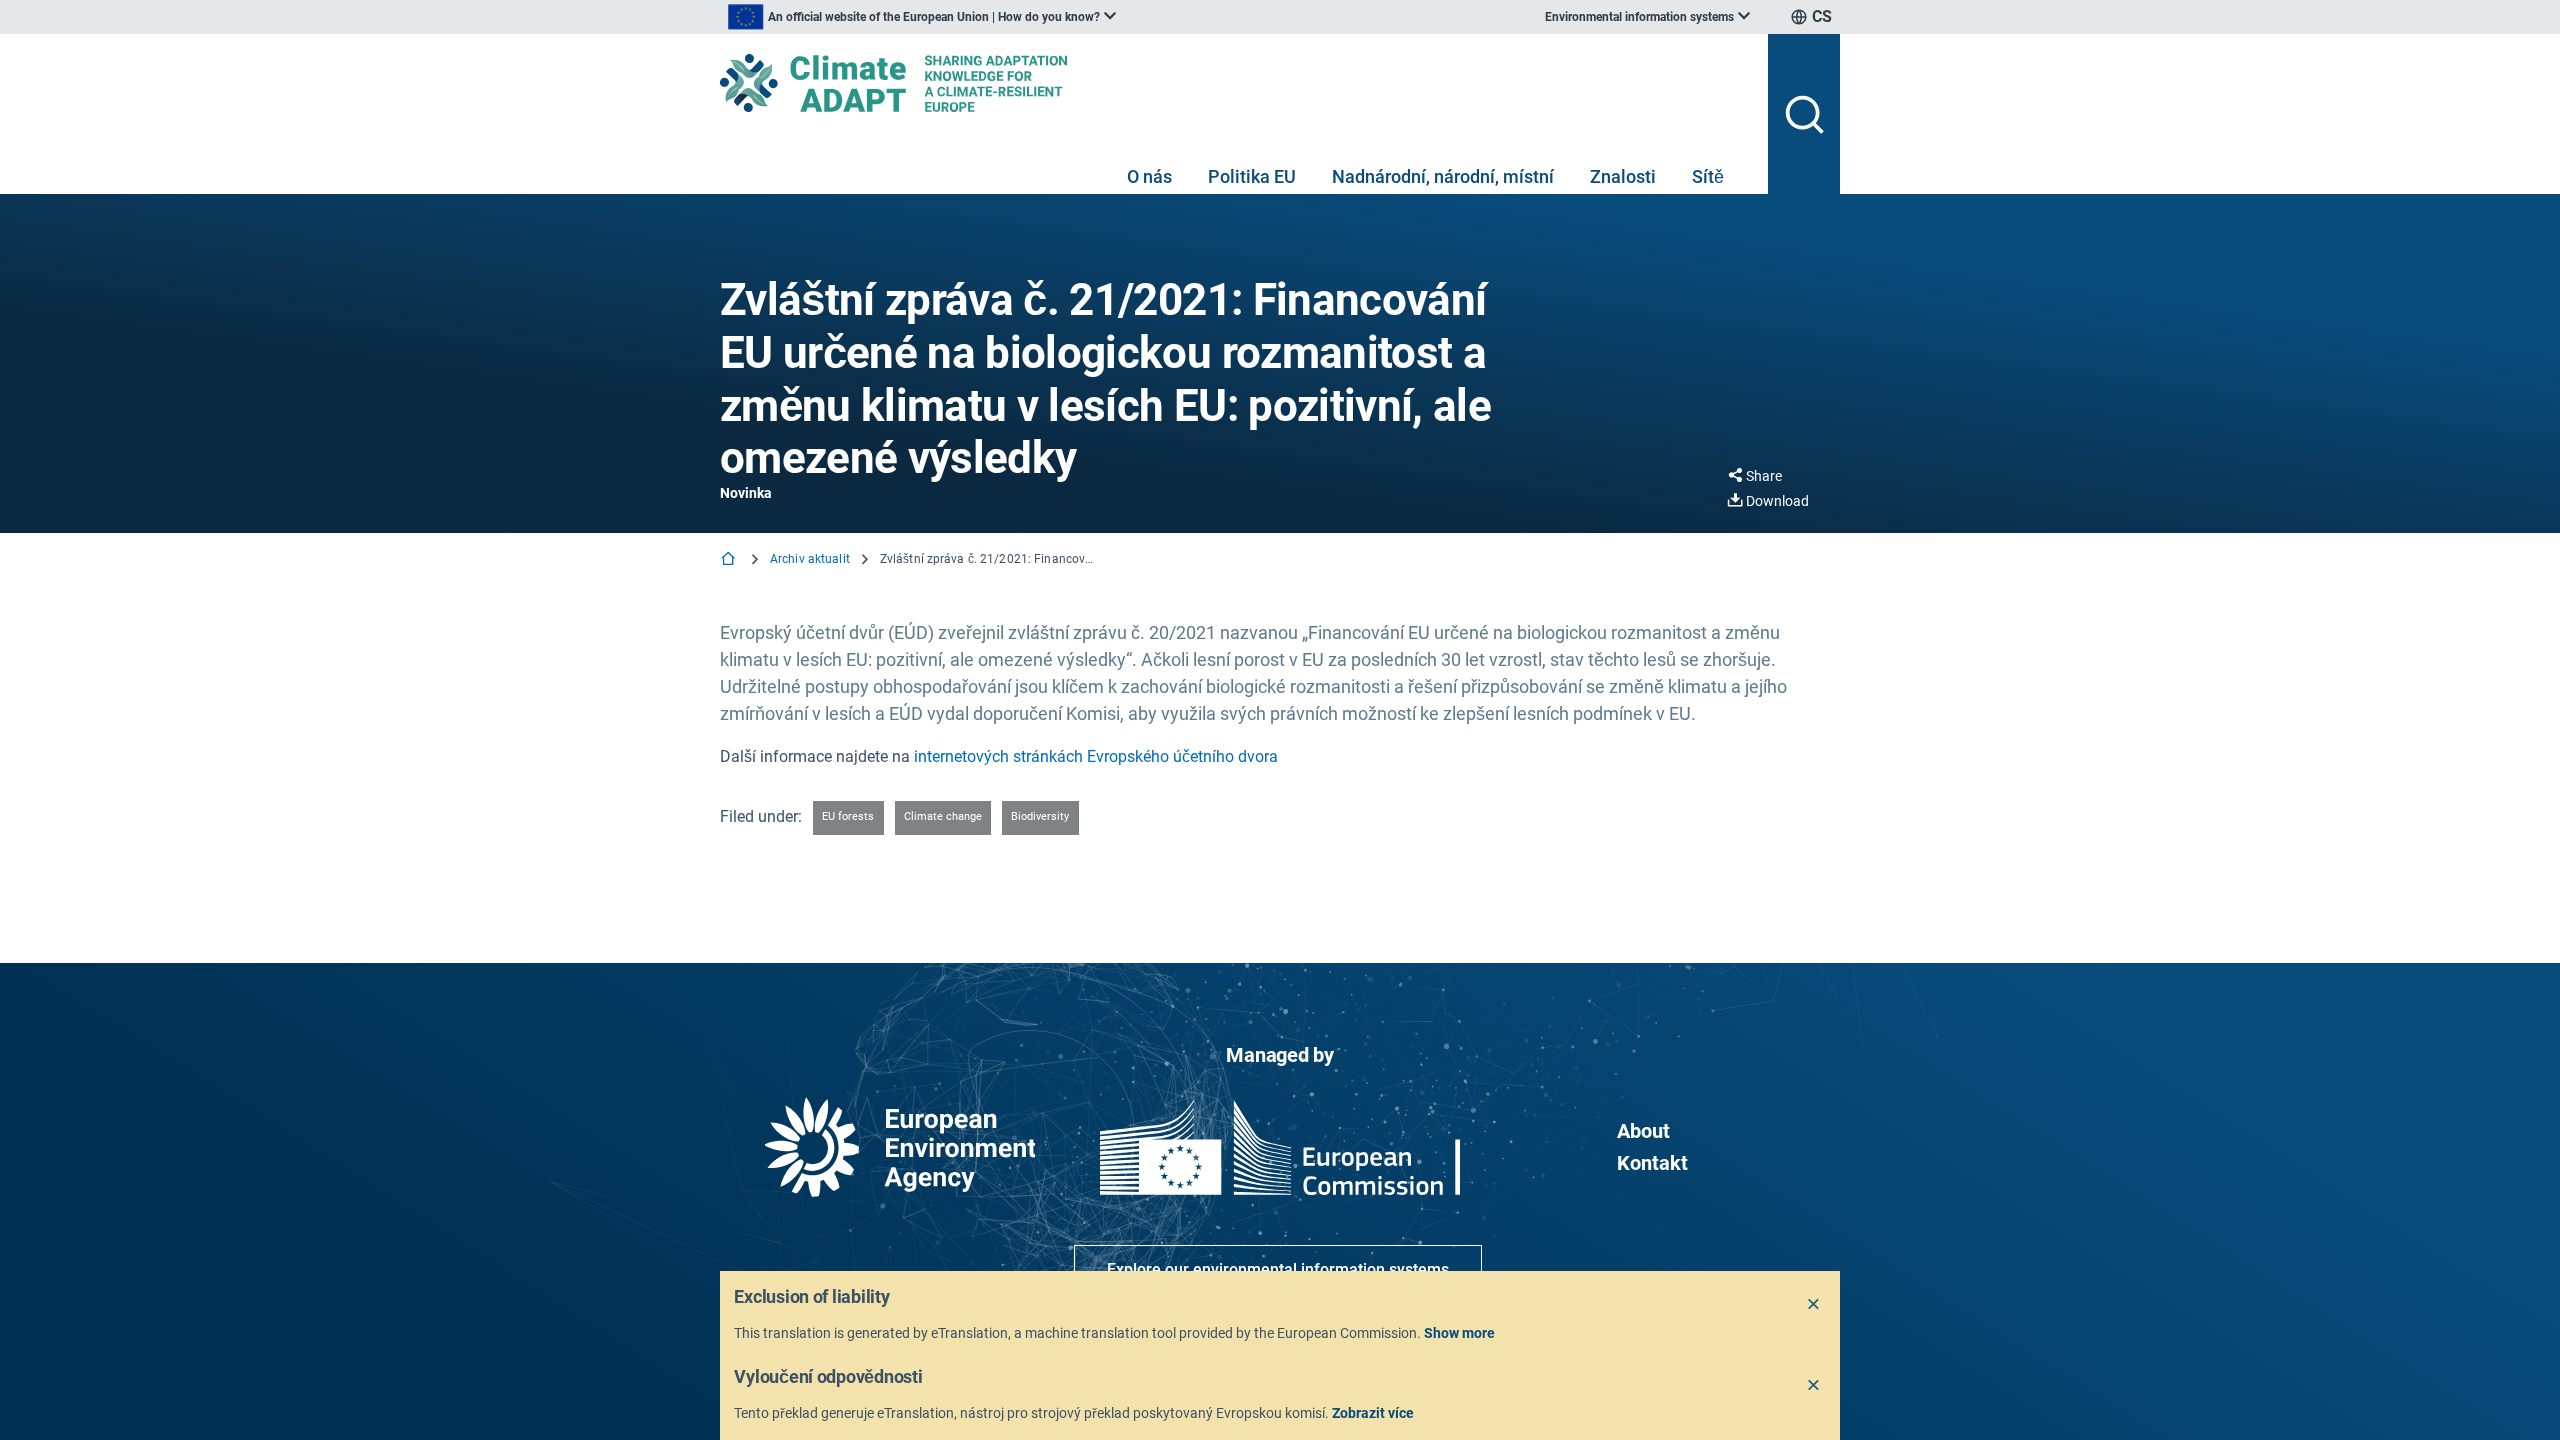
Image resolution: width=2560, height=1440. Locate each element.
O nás (1149, 176)
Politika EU (1252, 176)
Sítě (1708, 176)
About (1643, 1131)
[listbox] (922, 17)
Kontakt (1652, 1163)
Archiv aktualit (810, 559)
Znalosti (1623, 176)
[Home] (730, 560)
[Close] (1814, 1305)
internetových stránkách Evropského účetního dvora (1096, 756)
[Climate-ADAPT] (1236, 83)
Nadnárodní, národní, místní (1443, 176)
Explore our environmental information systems (1278, 1269)
